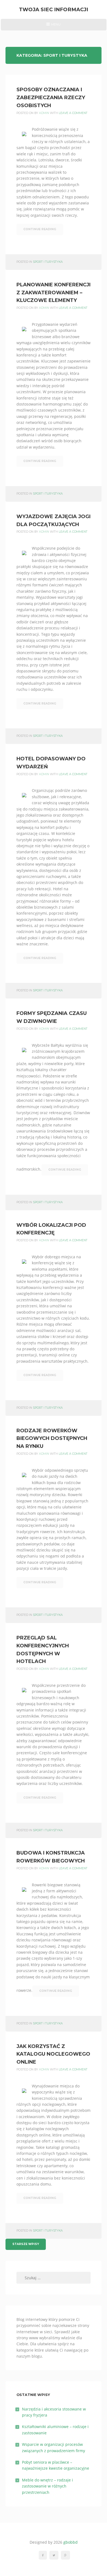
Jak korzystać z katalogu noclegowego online (53, 2054)
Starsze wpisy (26, 2244)
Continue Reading (40, 229)
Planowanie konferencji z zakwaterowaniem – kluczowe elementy (54, 293)
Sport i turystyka (48, 262)
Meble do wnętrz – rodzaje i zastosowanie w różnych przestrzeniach (47, 2486)
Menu (53, 26)
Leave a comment (73, 113)
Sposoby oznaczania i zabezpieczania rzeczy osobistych (51, 98)
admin (44, 113)
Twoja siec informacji (54, 9)
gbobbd (71, 2542)
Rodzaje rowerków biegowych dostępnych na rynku (52, 1439)
